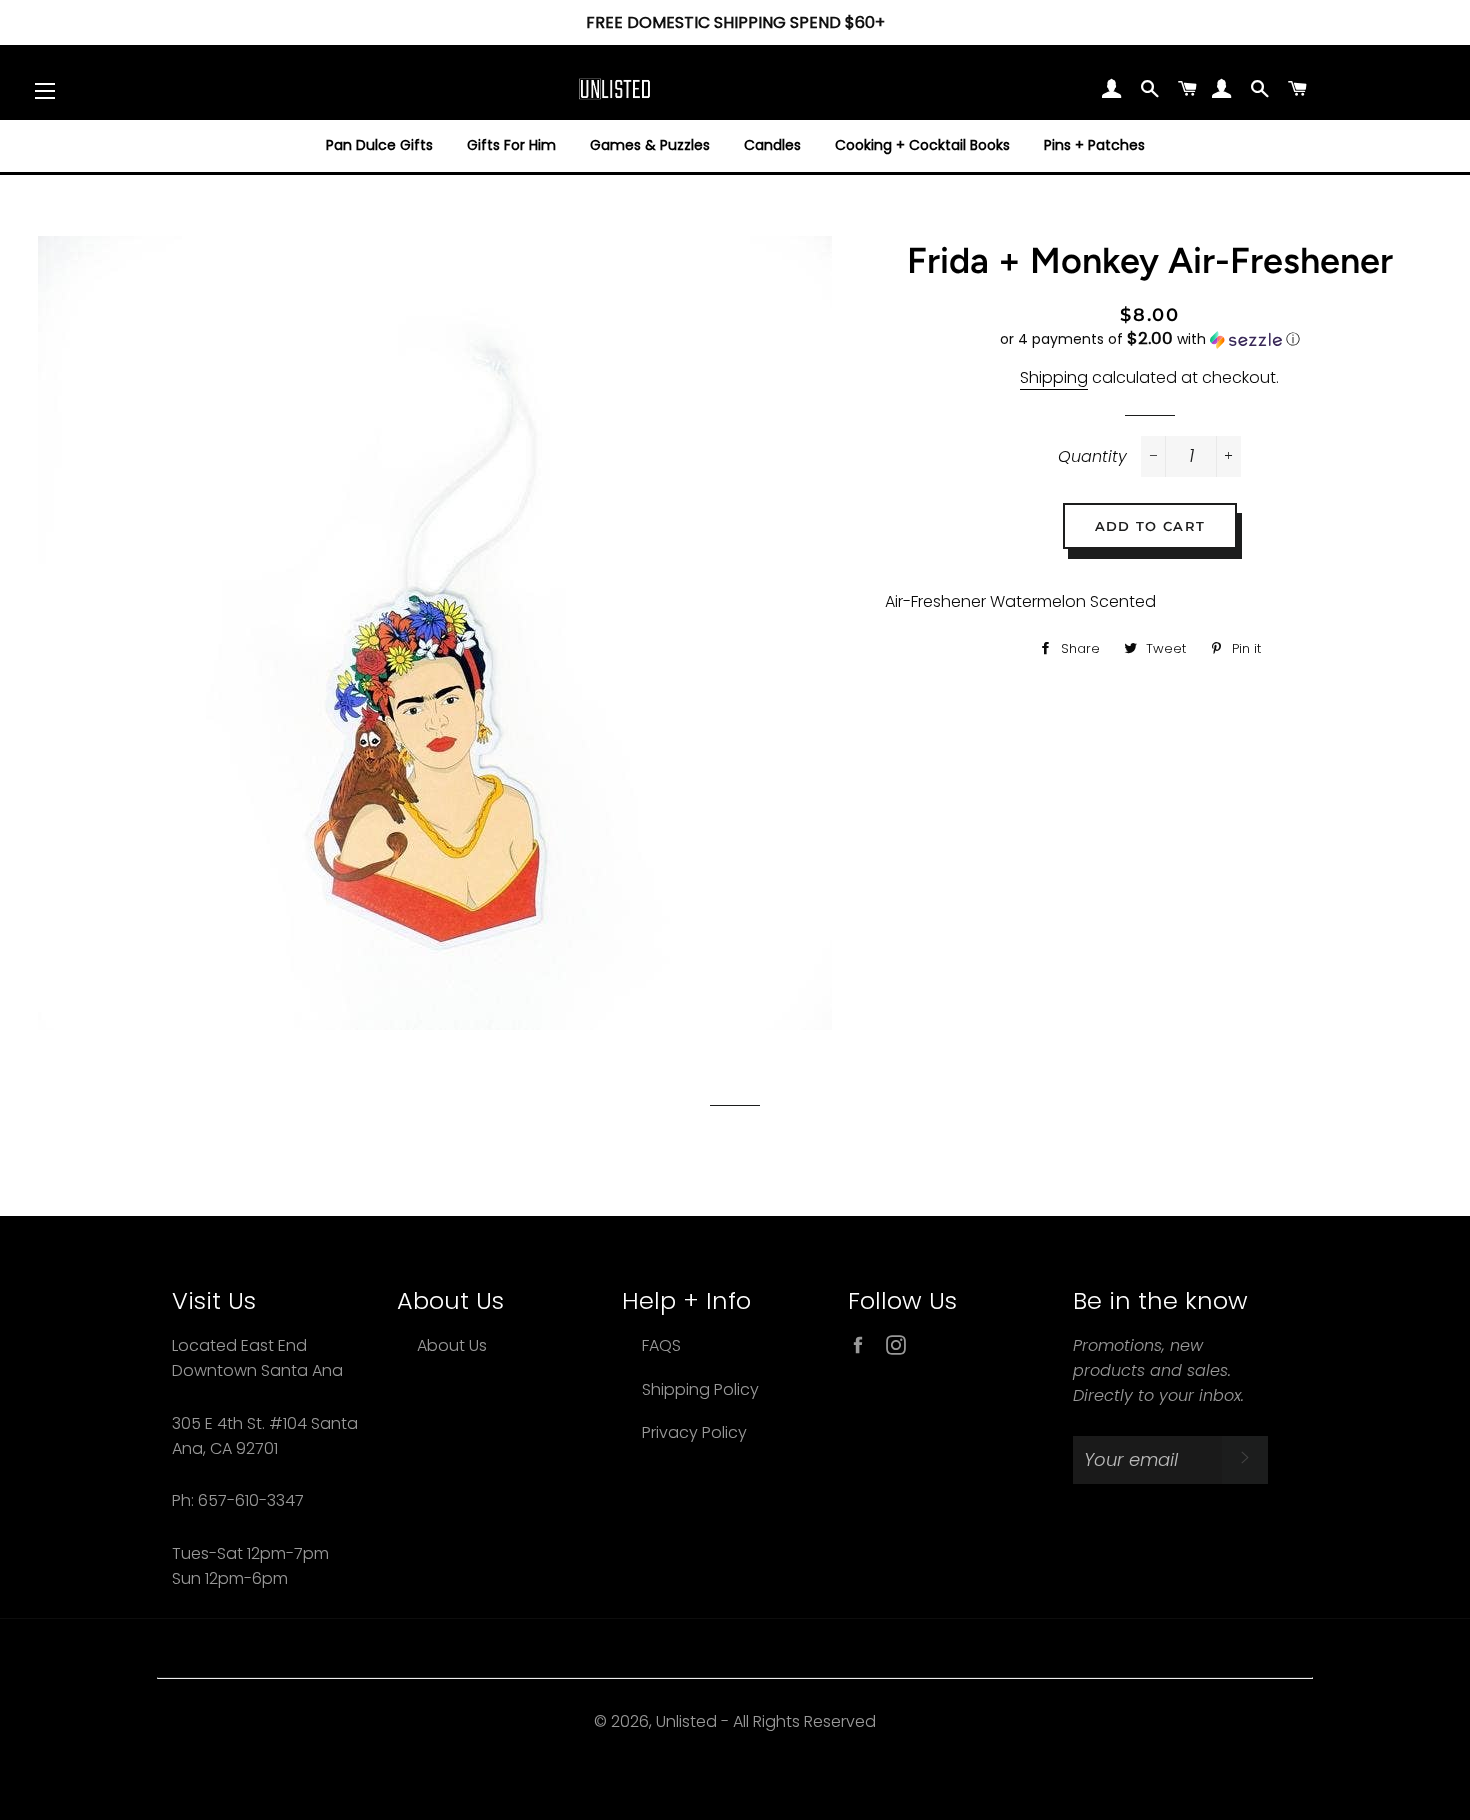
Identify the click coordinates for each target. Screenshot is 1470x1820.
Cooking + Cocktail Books (922, 145)
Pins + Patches (1094, 145)
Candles (772, 145)
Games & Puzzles (650, 145)
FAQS (661, 1345)
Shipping (1054, 377)
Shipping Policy (700, 1389)
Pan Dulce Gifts (379, 145)
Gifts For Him (511, 145)
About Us (452, 1345)
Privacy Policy (694, 1432)
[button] (1150, 339)
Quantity (1092, 456)
